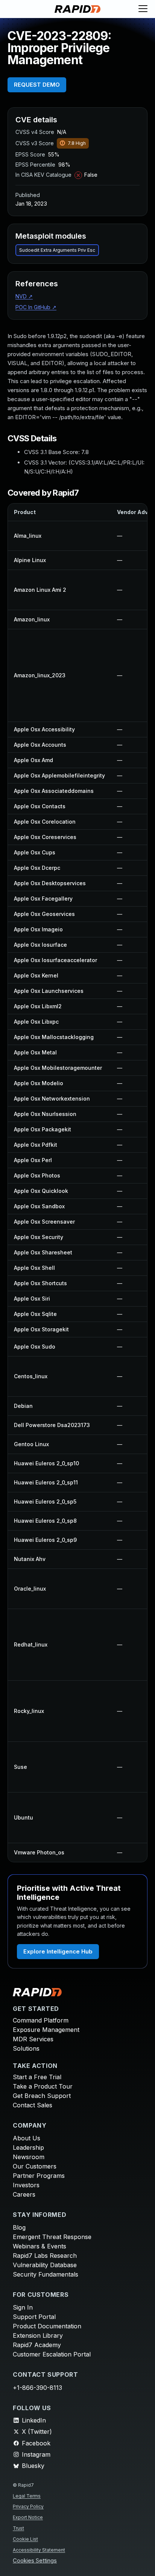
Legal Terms (27, 2496)
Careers (24, 2194)
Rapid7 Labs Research (45, 2256)
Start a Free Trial (37, 2077)
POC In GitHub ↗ (36, 307)
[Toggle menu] (143, 9)
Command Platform (41, 2020)
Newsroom (29, 2157)
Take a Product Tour (43, 2086)
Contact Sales (33, 2105)
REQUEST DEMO (37, 85)
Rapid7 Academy (37, 2345)
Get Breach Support (42, 2096)
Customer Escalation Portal (52, 2354)
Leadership (28, 2147)
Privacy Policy (28, 2506)
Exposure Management (46, 2030)
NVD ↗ (24, 296)
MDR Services (33, 2039)
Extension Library (38, 2335)
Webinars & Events (40, 2246)
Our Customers (35, 2166)
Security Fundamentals (46, 2274)
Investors (26, 2185)
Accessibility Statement (39, 2550)
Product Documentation (47, 2326)
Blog (19, 2227)
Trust (18, 2528)
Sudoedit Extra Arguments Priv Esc (57, 250)
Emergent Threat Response (52, 2237)
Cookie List (25, 2539)
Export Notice (28, 2517)
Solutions (26, 2048)
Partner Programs (39, 2176)
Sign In (23, 2307)
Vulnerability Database (45, 2265)
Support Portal (34, 2317)
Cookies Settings (35, 2561)
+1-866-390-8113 (37, 2388)
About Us (27, 2138)
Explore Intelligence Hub (58, 1951)
